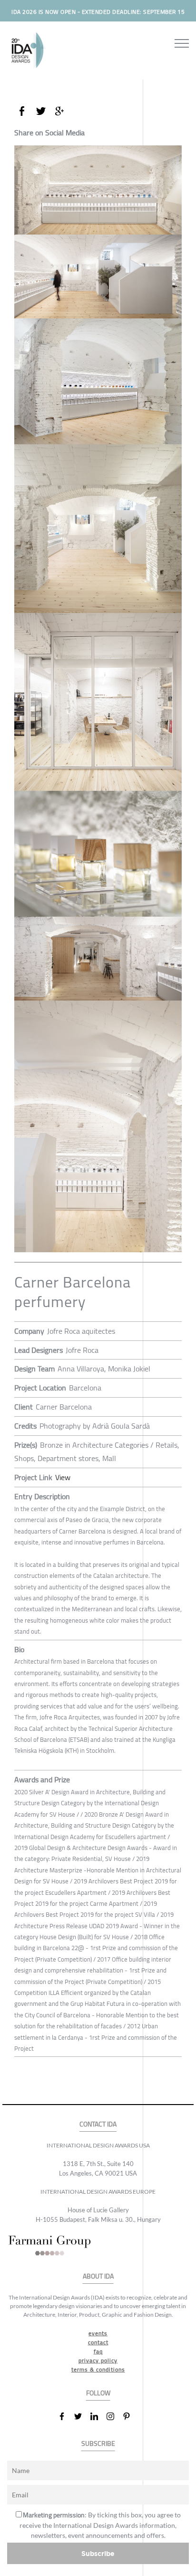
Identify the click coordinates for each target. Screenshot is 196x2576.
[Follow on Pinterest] (130, 2416)
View (63, 1477)
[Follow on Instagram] (114, 2416)
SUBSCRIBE (98, 2444)
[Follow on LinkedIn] (98, 2416)
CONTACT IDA (98, 2124)
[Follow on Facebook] (66, 2416)
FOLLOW (98, 2393)
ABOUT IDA (98, 2276)
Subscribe (98, 2553)
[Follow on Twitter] (82, 2416)
